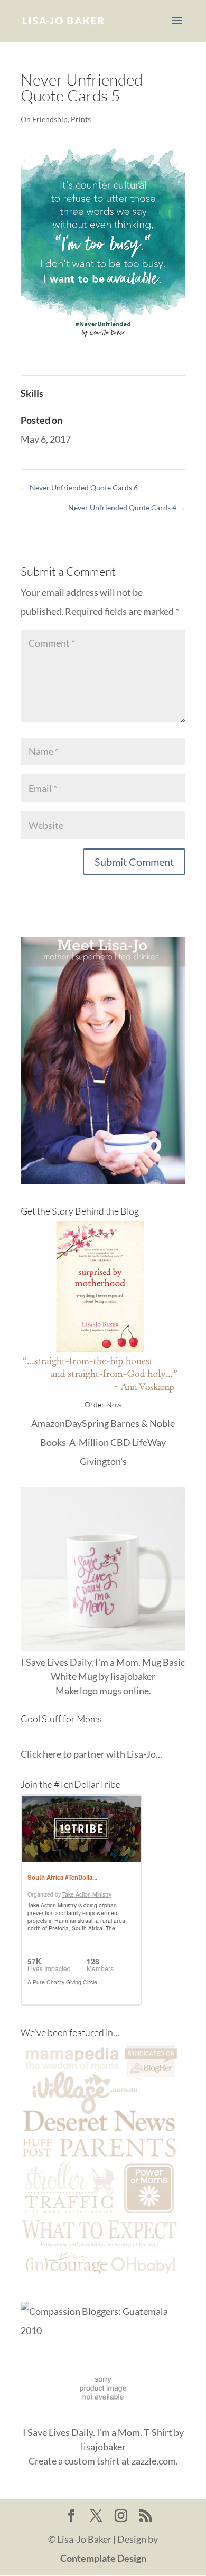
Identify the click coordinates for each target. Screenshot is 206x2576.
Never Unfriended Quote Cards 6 (79, 487)
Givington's (103, 1461)
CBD (120, 1442)
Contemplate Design (103, 2558)
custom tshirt (92, 2461)
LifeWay (149, 1442)
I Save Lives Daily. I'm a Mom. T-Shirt (97, 2432)
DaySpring (87, 1423)
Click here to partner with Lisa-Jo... (91, 1754)
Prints (81, 119)
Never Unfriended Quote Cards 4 (127, 507)
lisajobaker (133, 1676)
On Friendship (44, 119)
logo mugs (101, 1691)
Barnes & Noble (143, 1423)
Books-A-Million (74, 1442)
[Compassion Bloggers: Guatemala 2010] (103, 2330)
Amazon (48, 1423)
